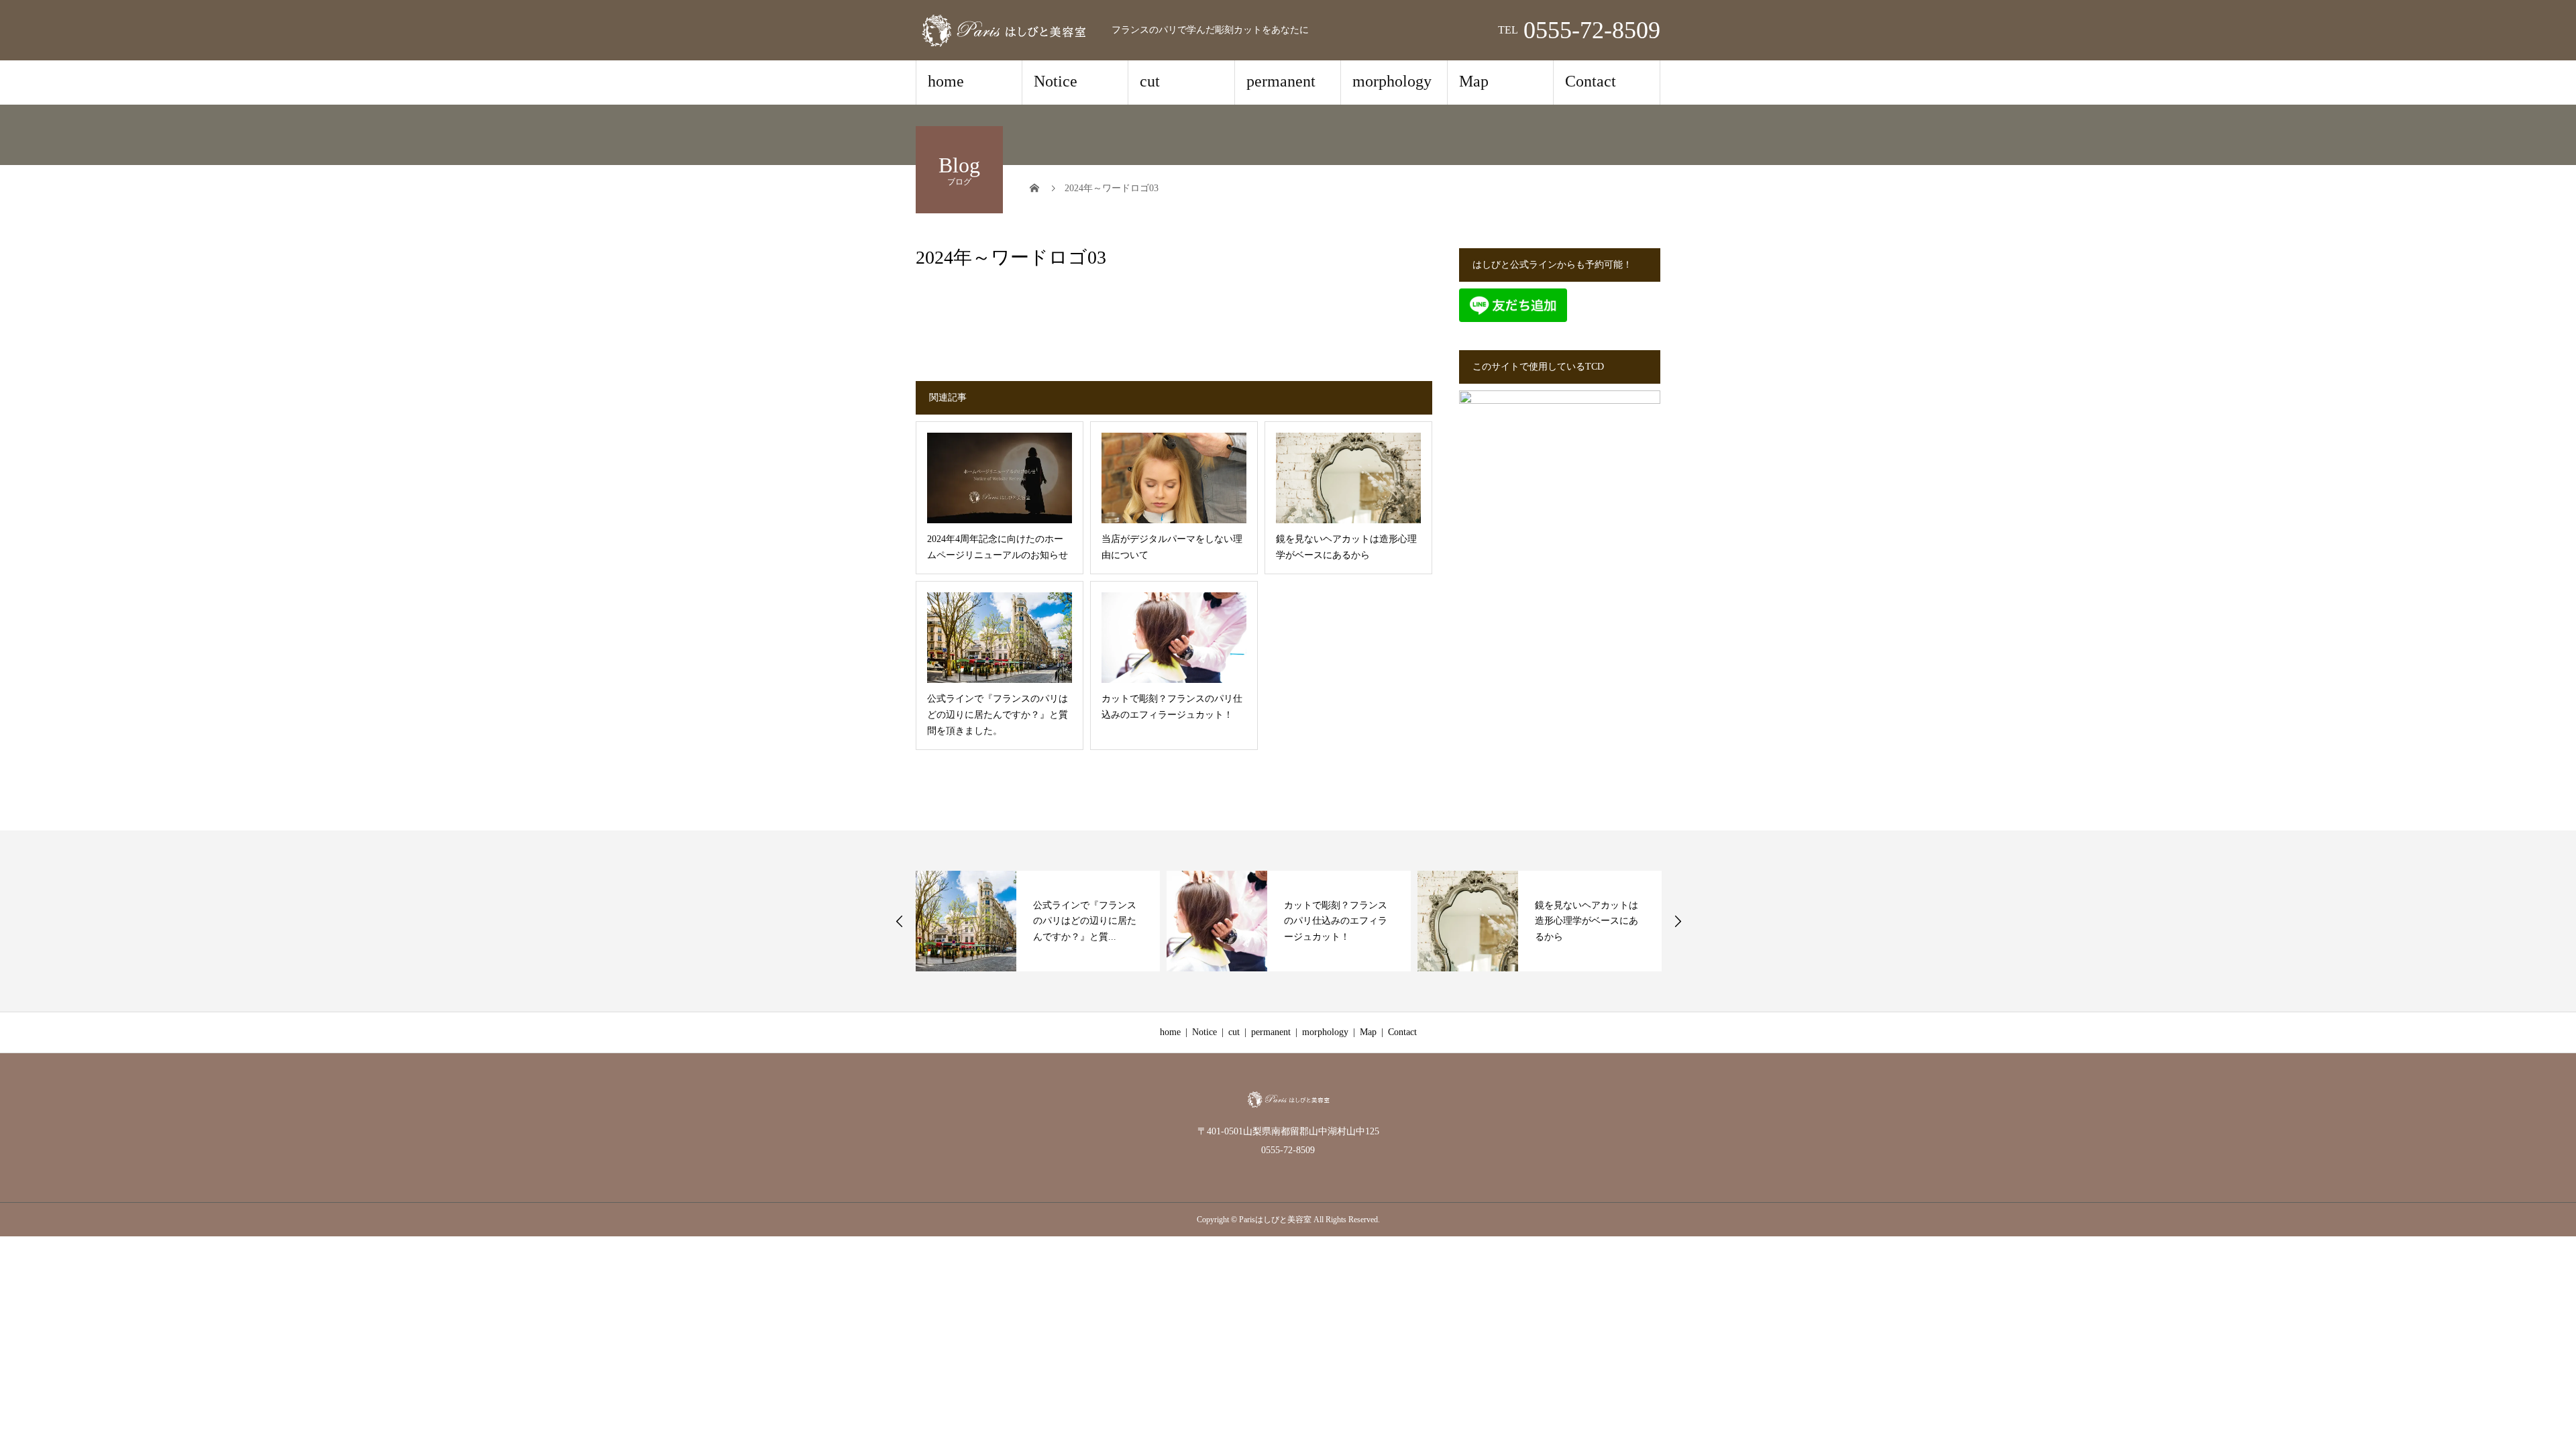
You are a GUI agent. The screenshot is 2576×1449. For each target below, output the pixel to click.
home (946, 81)
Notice (1056, 81)
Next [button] (1678, 921)
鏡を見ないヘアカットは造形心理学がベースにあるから (1587, 921)
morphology (1392, 81)
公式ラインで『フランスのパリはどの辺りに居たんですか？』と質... (1085, 921)
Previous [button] (900, 921)
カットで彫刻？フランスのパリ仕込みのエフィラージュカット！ (1336, 921)
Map (1474, 81)
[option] (1038, 921)
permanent (1281, 81)
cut (1150, 81)
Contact (1591, 81)
